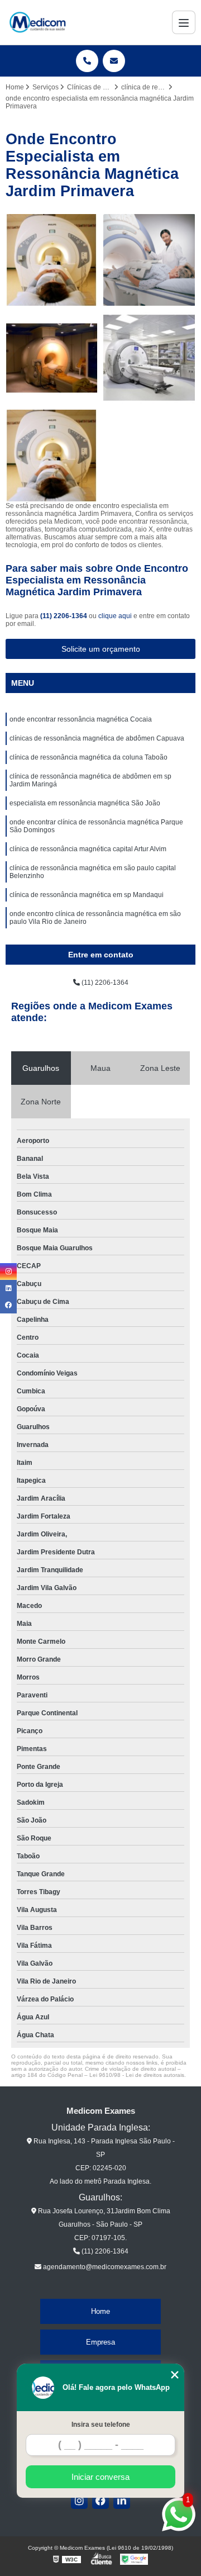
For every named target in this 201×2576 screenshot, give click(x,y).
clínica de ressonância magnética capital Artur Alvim (88, 849)
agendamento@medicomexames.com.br (104, 2267)
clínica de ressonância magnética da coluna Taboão (88, 757)
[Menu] (184, 22)
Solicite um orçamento (101, 649)
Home (100, 2311)
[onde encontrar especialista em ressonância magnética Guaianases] (52, 260)
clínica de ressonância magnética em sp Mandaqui (87, 895)
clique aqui (115, 616)
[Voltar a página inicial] (37, 22)
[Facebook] (100, 2501)
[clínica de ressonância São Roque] (149, 358)
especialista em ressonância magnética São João (85, 803)
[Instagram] (79, 2501)
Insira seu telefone (101, 2425)
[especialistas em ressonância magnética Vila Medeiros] (52, 358)
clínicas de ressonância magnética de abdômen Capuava (97, 738)
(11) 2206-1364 (64, 616)
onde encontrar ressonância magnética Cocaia (81, 719)
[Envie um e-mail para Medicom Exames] (114, 61)
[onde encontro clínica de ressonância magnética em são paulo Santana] (149, 260)
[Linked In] (122, 2501)
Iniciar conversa (100, 2477)
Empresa (100, 2342)
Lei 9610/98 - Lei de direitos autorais (137, 2075)
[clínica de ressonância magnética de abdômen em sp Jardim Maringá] (52, 456)
